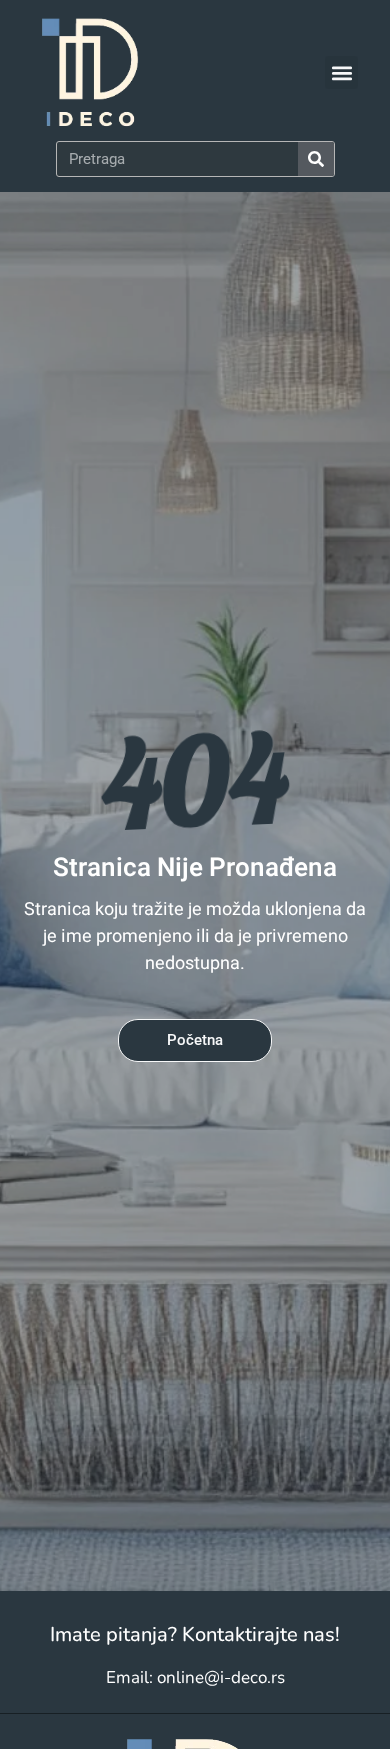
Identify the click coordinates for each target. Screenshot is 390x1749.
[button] (341, 72)
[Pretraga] (316, 159)
